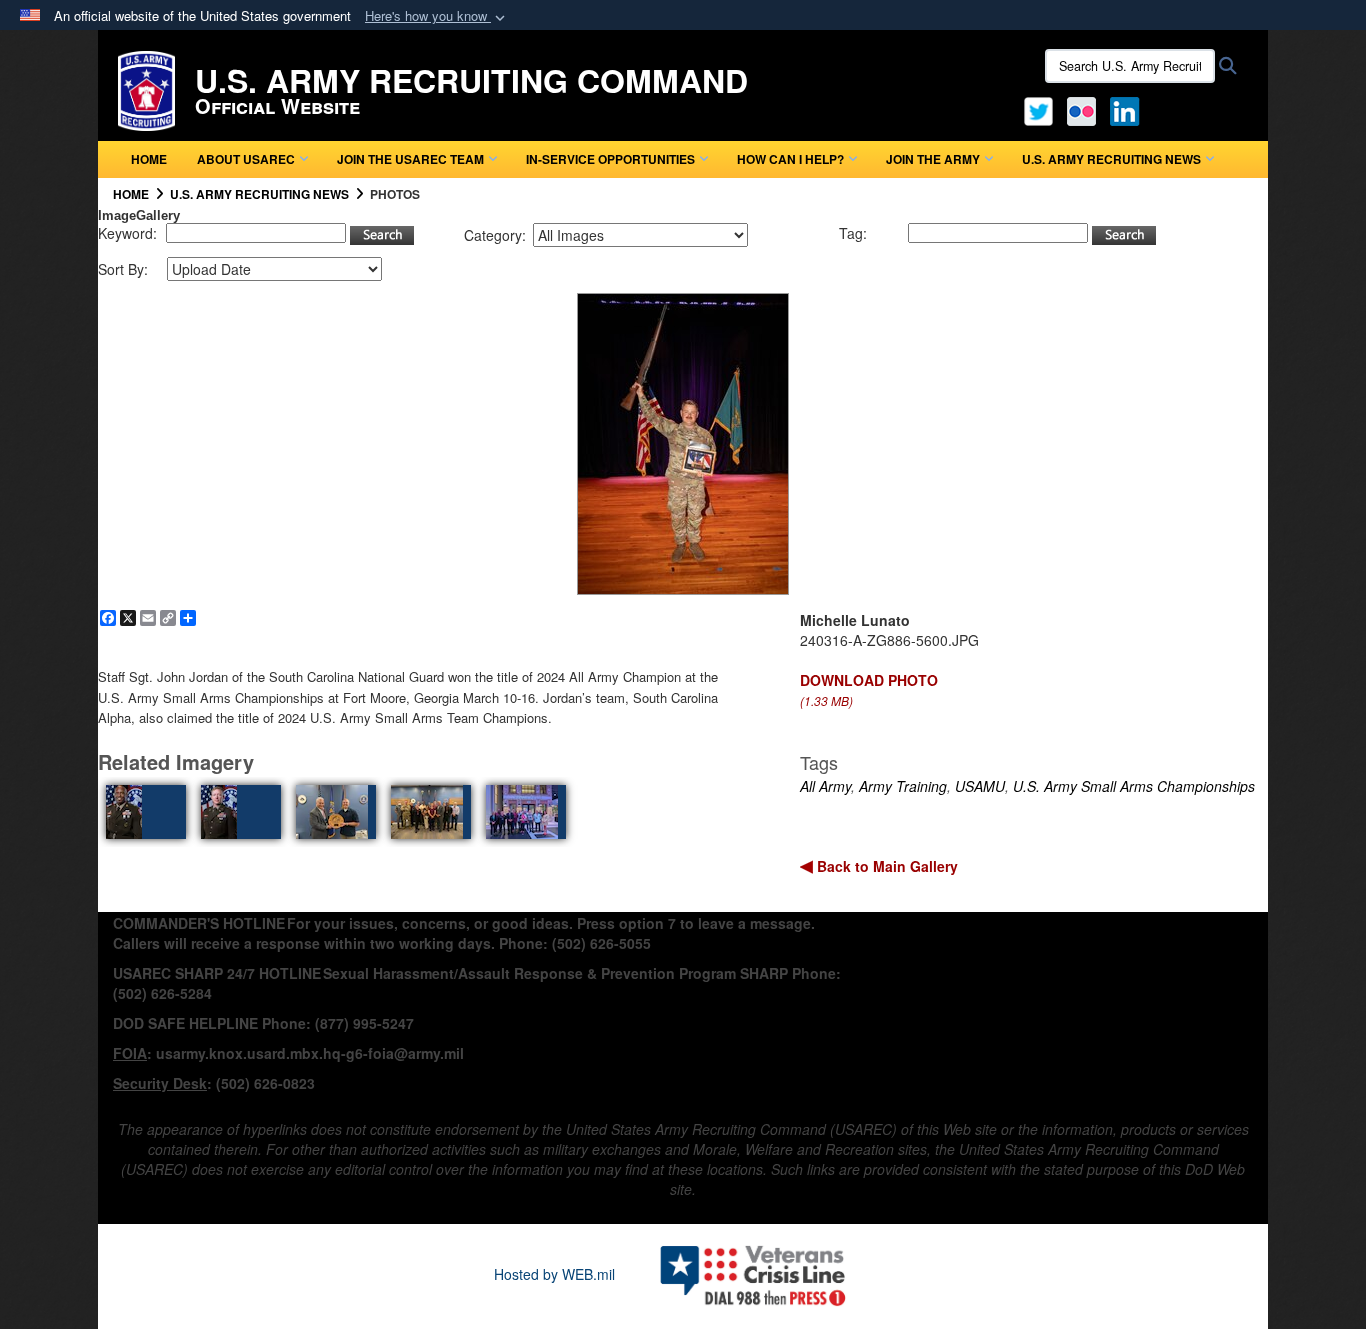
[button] (437, 16)
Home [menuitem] (149, 159)
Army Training (903, 786)
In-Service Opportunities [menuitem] (610, 159)
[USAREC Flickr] (1081, 109)
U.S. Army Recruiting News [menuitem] (1111, 159)
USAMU (980, 786)
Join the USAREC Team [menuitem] (410, 159)
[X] (1038, 109)
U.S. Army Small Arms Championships (1134, 786)
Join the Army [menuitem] (933, 159)
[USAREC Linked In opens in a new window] (1128, 109)
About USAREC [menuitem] (246, 159)
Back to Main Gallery (885, 866)
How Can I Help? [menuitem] (790, 159)
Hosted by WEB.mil (554, 1274)
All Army (825, 786)
